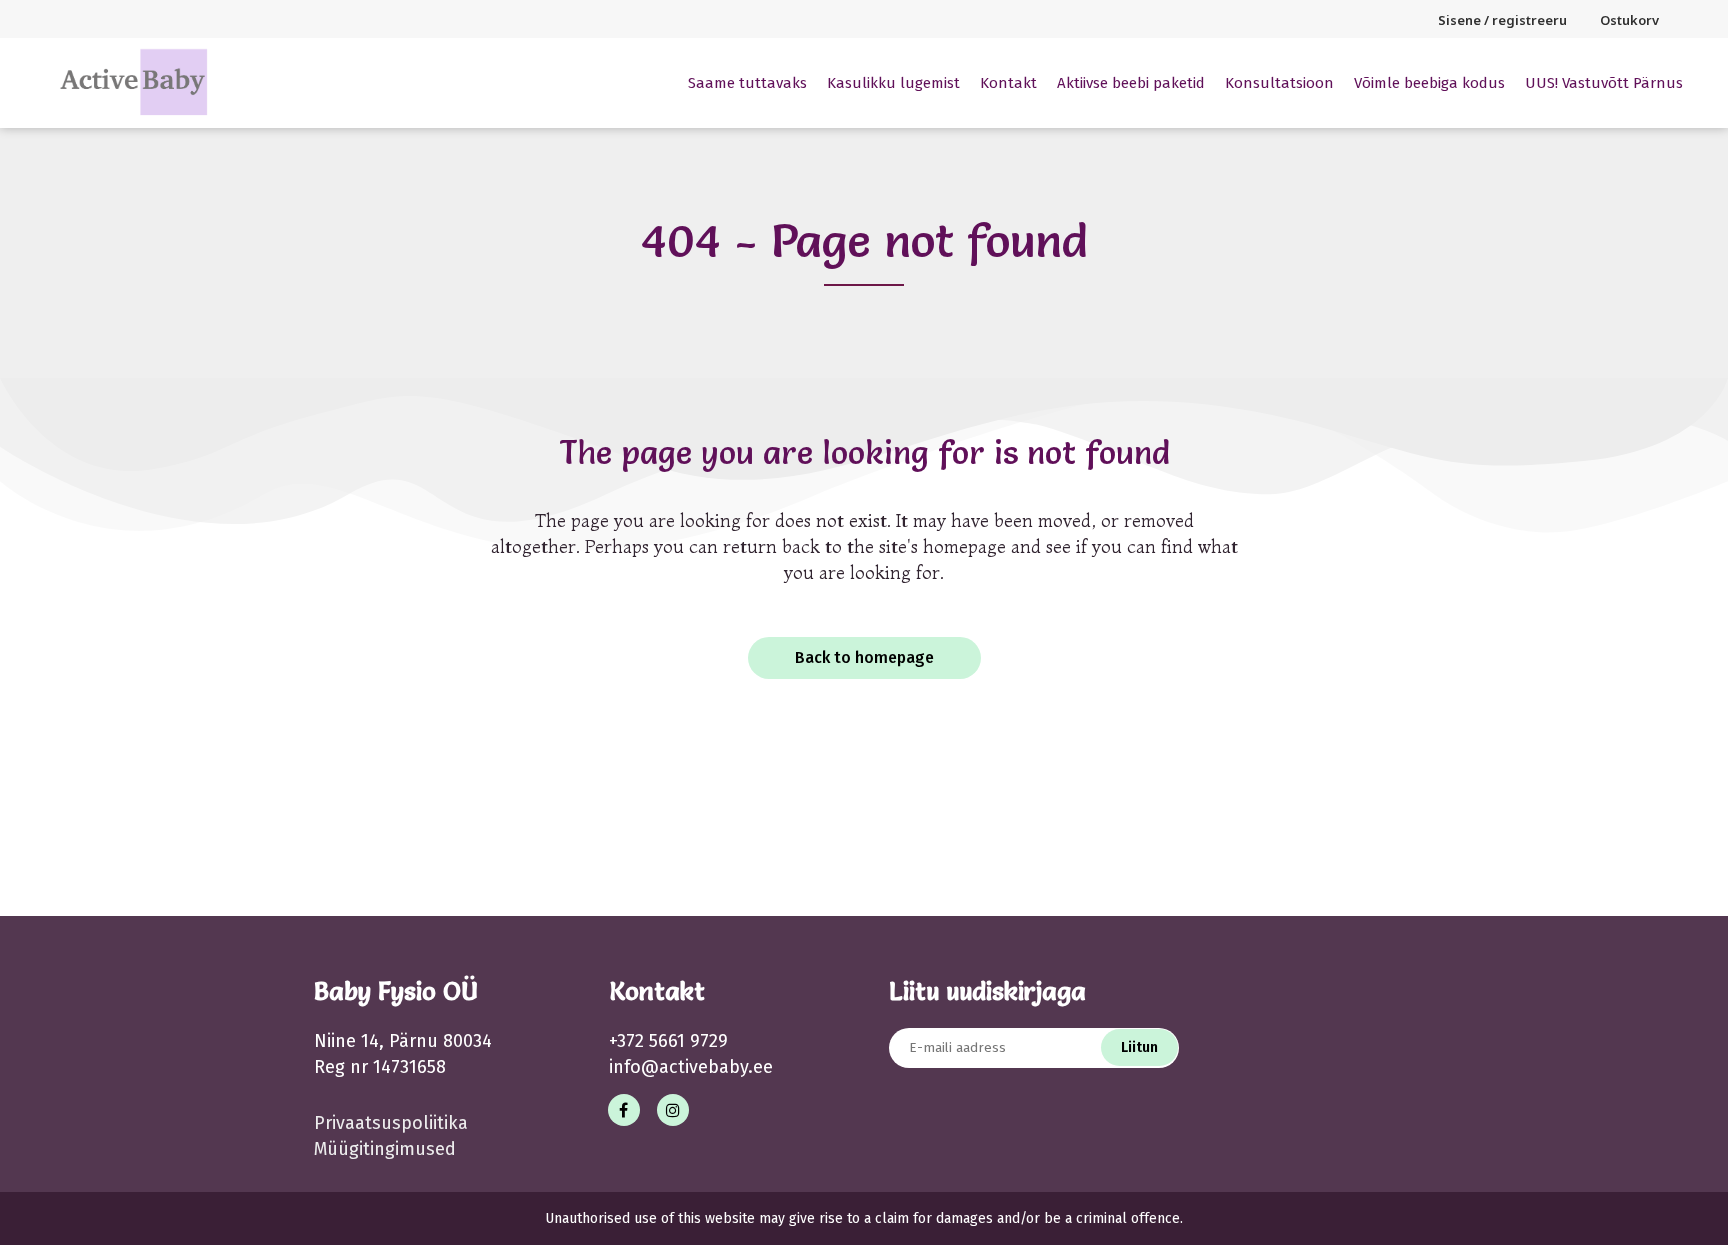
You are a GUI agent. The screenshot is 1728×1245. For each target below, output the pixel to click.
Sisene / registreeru (1502, 20)
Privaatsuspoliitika (391, 1123)
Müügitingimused (385, 1149)
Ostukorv (1629, 20)
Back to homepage (864, 657)
